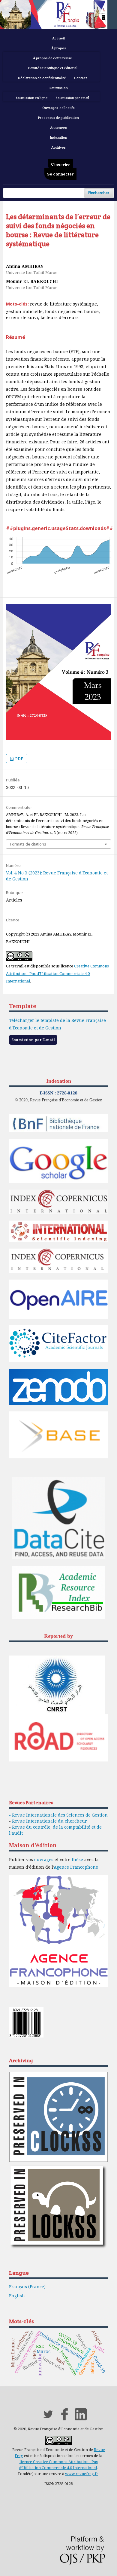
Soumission (59, 88)
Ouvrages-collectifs (58, 108)
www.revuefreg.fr (82, 2474)
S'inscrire (60, 165)
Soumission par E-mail (33, 1040)
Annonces (58, 128)
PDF (19, 759)
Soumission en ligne (32, 98)
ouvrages (44, 1859)
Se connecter (60, 174)
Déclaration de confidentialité (42, 78)
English (17, 2296)
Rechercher (99, 193)
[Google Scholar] (58, 1182)
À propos (59, 48)
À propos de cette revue (52, 58)
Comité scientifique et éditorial (53, 68)
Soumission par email (72, 98)
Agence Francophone (76, 1867)
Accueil (58, 38)
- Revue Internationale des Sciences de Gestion (58, 1815)
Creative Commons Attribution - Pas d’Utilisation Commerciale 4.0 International (57, 973)
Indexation (59, 138)
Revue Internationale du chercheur (49, 1821)
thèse (77, 1859)
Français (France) (27, 2287)
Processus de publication (58, 118)
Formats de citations (28, 844)
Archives (58, 147)
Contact (81, 78)
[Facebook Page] (64, 2419)
